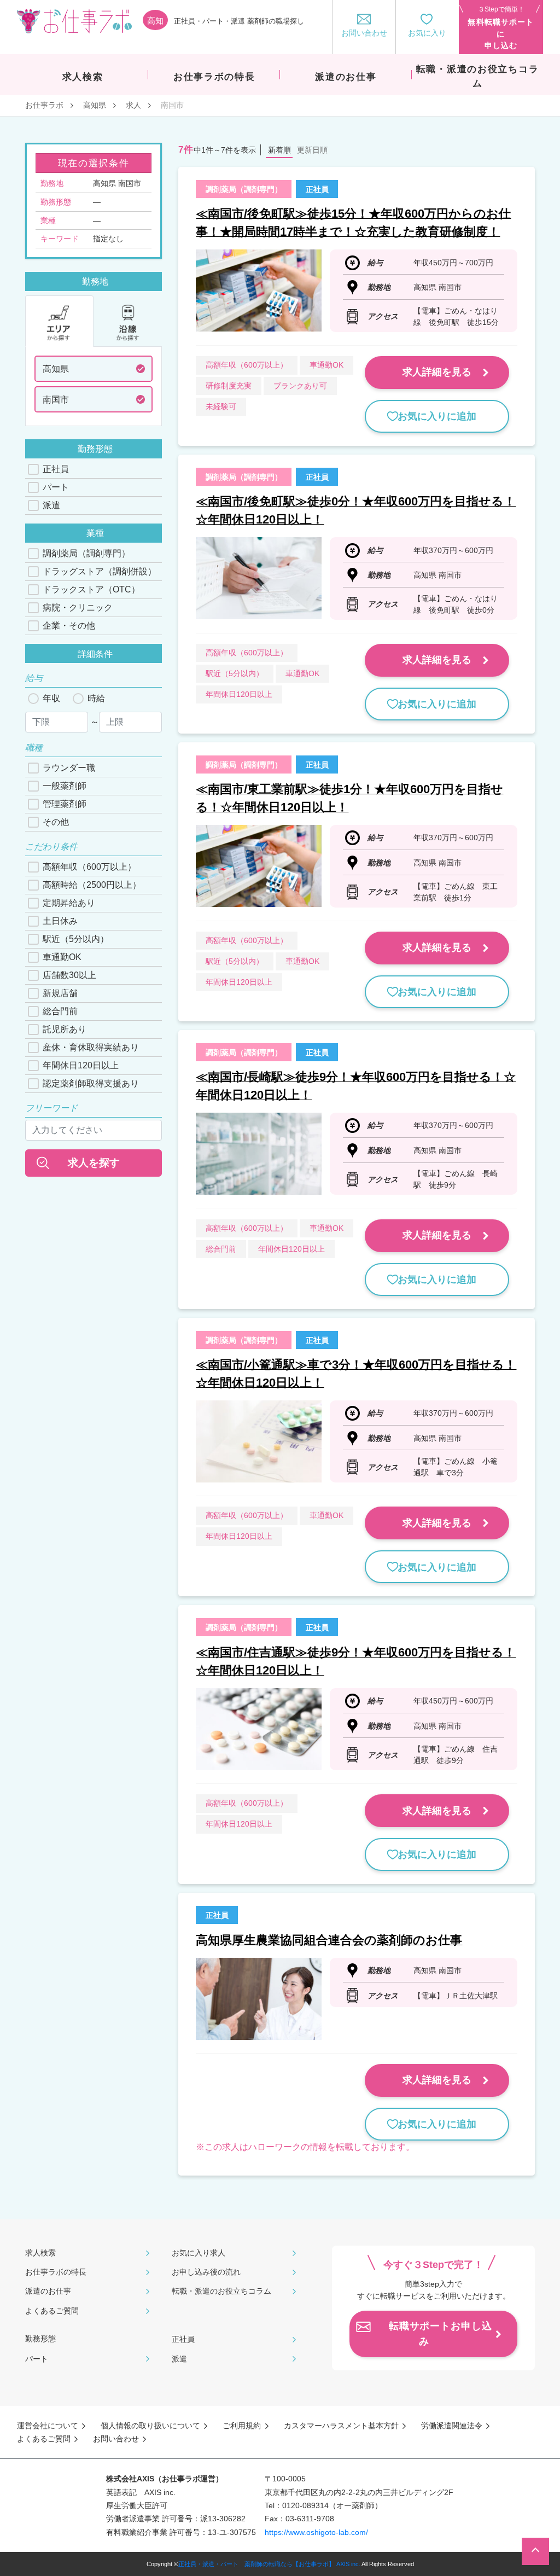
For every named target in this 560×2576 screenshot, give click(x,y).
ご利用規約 (242, 2426)
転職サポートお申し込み (441, 2334)
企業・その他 (69, 626)
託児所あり (65, 1029)
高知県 (95, 105)
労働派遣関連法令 (452, 2426)
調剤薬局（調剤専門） (86, 553)
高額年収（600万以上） (89, 867)
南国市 (56, 400)
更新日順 (312, 150)
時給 (96, 698)
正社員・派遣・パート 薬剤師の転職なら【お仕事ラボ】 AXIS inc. (269, 2564)
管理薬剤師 (65, 804)
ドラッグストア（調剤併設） (100, 571)
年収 (51, 698)
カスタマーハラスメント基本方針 (341, 2426)
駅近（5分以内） (76, 939)
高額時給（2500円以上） (92, 885)
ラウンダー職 (69, 768)
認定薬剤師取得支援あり (91, 1083)
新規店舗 (60, 993)
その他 (56, 822)
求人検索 (40, 2253)
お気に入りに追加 (437, 416)
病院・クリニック (78, 607)
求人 (133, 105)
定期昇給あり (69, 903)
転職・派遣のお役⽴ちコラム (221, 2291)
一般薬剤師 (65, 786)
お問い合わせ (116, 2439)
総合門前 (60, 1011)
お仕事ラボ (44, 105)
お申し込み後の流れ (206, 2272)
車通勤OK (62, 957)
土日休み (60, 921)
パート (56, 487)
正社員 (56, 469)
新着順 (279, 150)
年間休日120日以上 (81, 1065)
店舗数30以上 (69, 975)
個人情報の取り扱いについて (150, 2426)
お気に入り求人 (199, 2253)
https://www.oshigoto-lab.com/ (316, 2532)
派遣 (51, 505)
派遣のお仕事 (48, 2291)
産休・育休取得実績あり (91, 1047)
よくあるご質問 (52, 2311)
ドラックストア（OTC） (91, 589)
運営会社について (48, 2426)
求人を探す (94, 1163)
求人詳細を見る (437, 372)
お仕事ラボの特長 (56, 2272)
